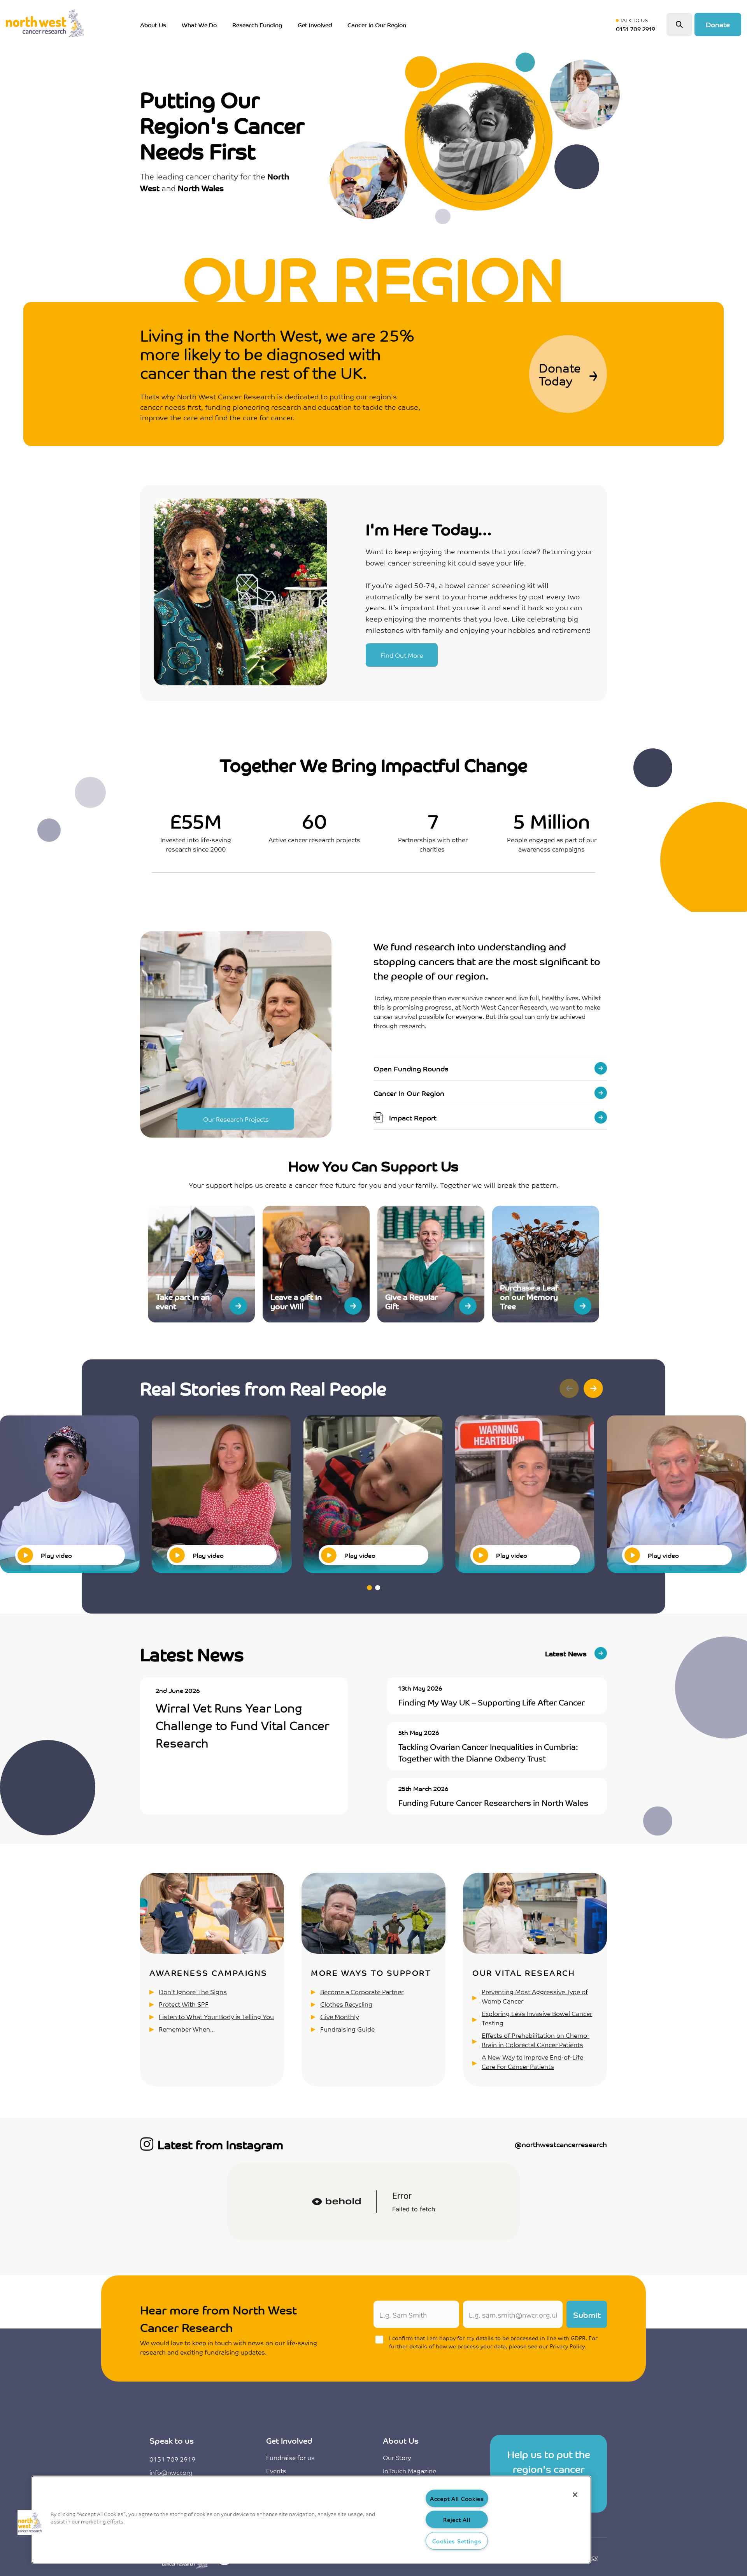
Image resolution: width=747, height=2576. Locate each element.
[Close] (575, 2495)
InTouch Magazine (409, 2471)
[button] (593, 1389)
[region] (311, 2520)
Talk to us (637, 25)
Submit (587, 2314)
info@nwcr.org (171, 2472)
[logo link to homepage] (45, 25)
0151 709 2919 (172, 2459)
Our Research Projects (236, 1119)
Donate (718, 24)
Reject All (457, 2519)
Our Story (397, 2457)
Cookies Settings (457, 2541)
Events (276, 2471)
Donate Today (560, 374)
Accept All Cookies (457, 2498)
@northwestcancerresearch (561, 2144)
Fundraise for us (290, 2457)
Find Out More (402, 655)
